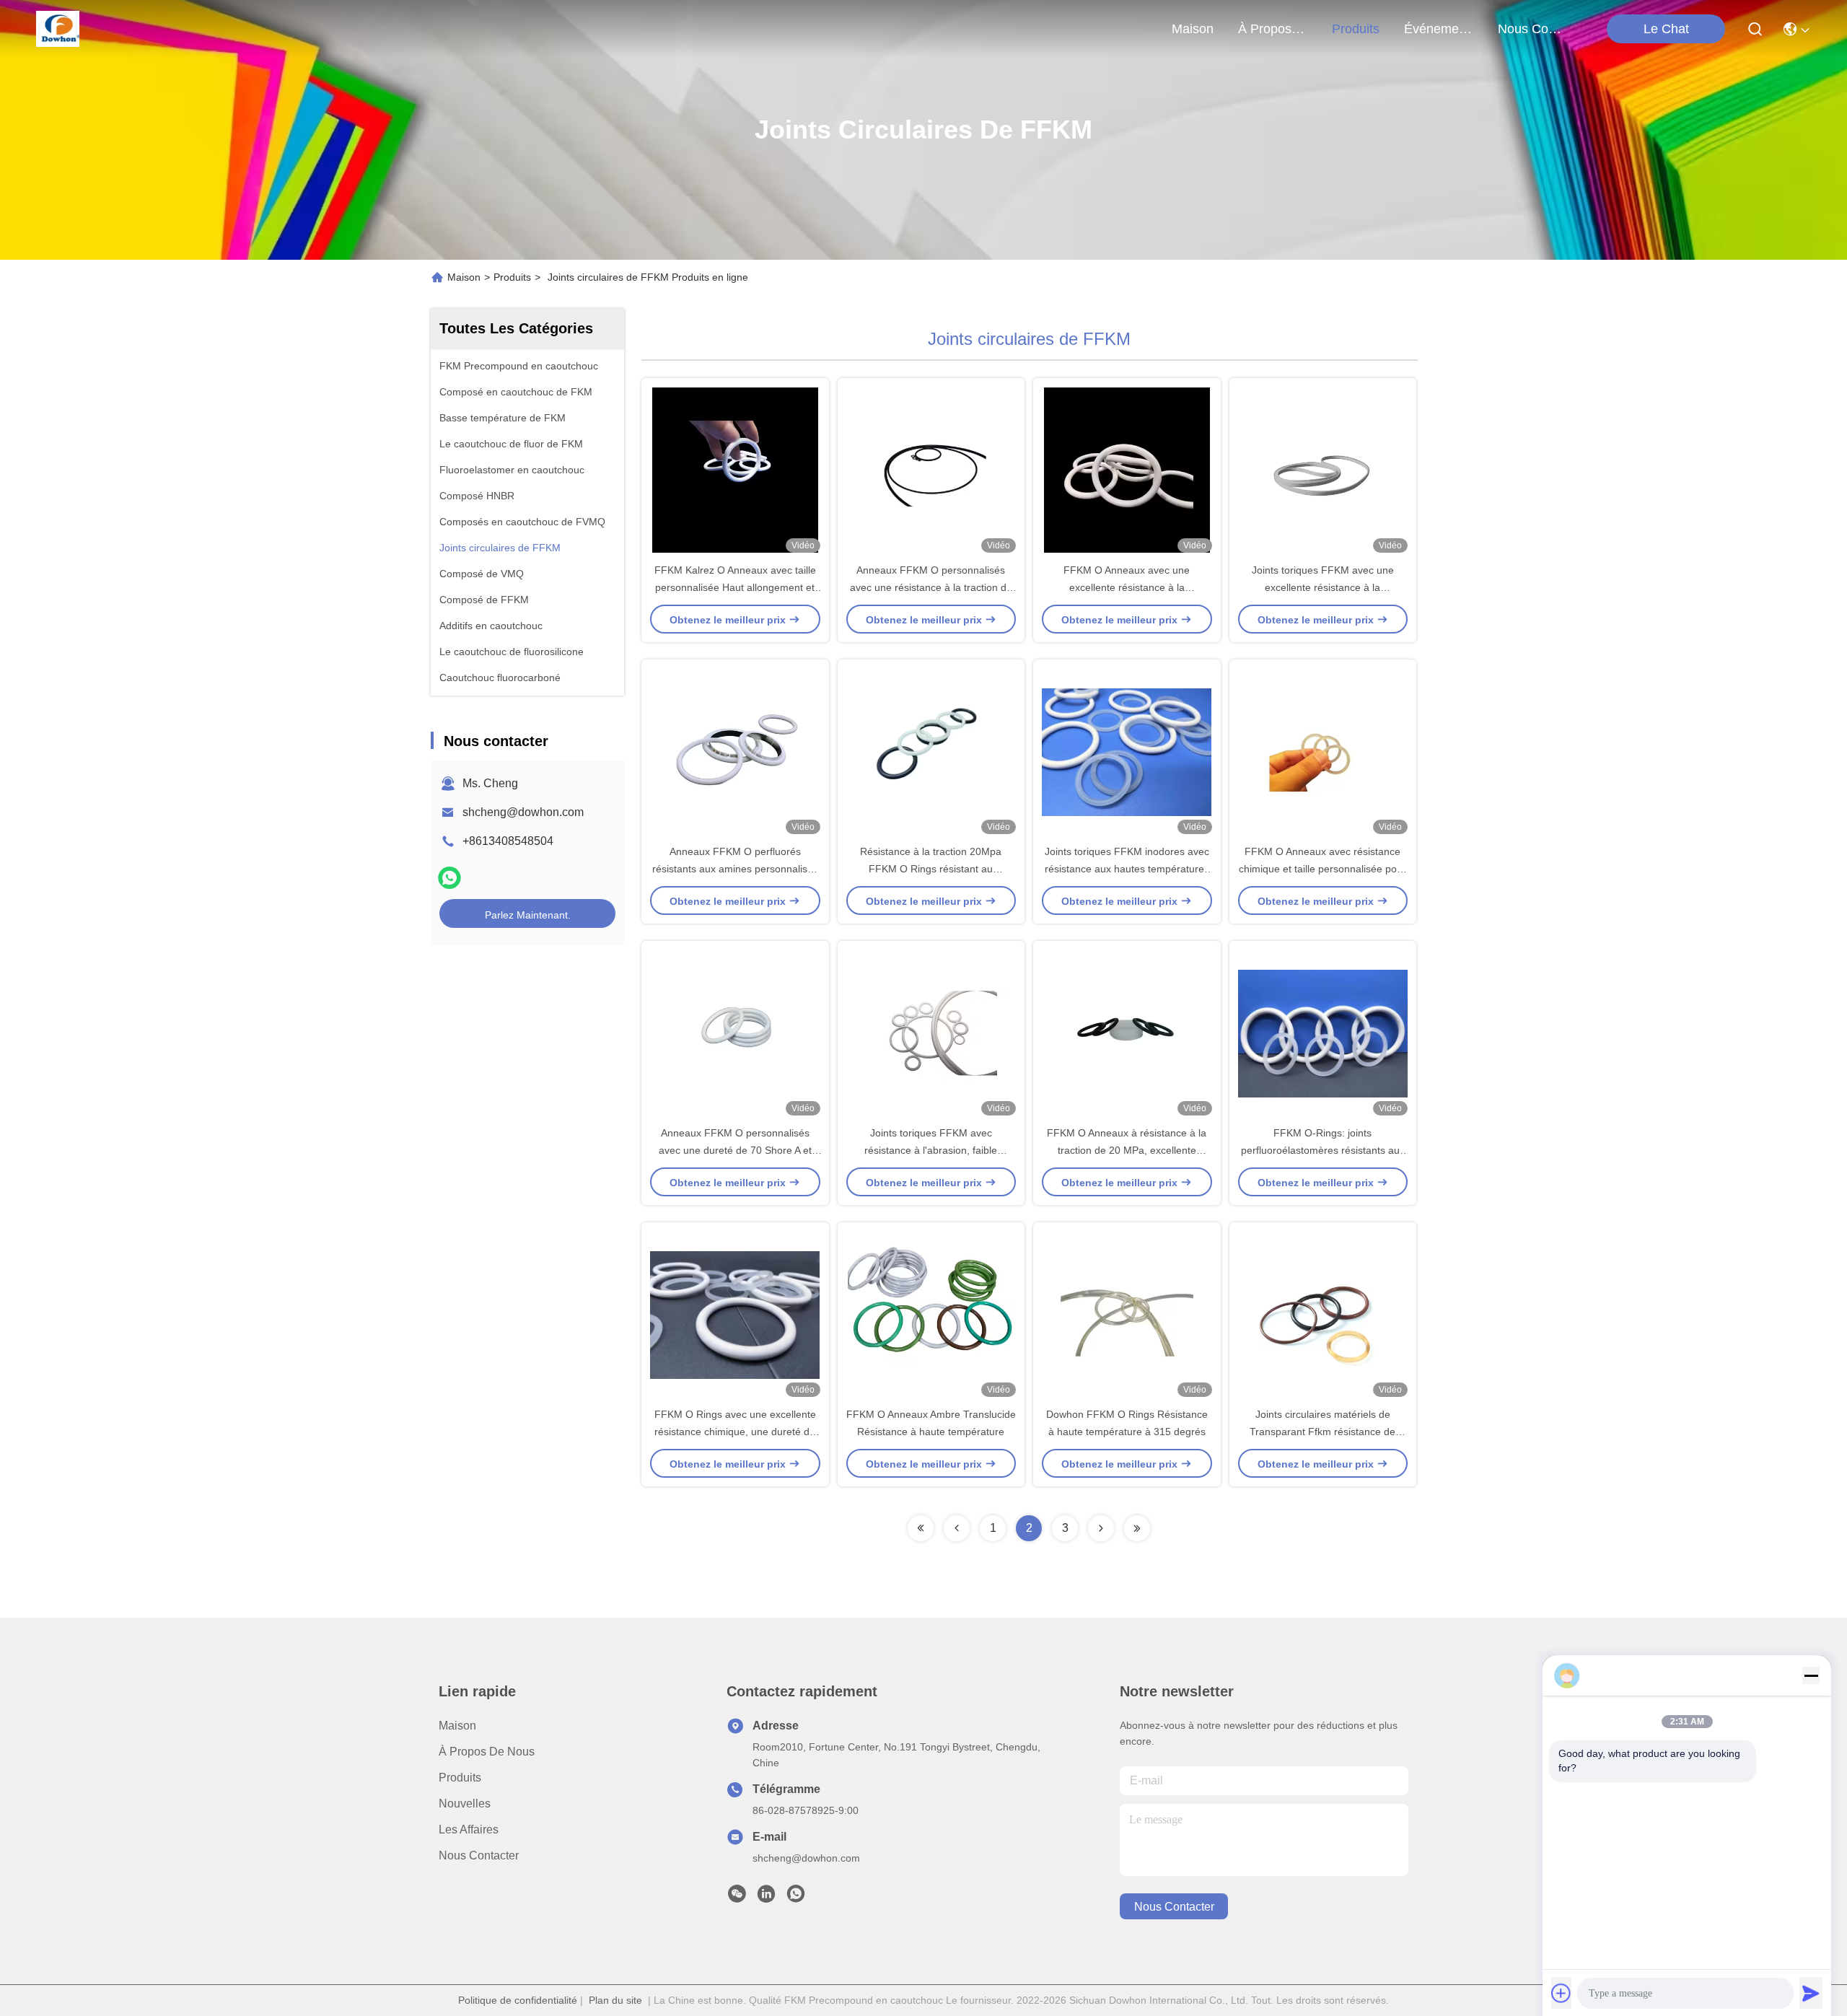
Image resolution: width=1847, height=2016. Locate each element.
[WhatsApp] (449, 878)
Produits (512, 277)
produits (1356, 29)
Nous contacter (479, 1855)
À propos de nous (1273, 29)
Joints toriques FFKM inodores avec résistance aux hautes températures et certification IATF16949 (1127, 869)
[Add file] (1561, 1993)
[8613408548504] (796, 1898)
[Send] (1811, 1993)
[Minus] (1811, 1675)
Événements (1439, 29)
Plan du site (615, 2000)
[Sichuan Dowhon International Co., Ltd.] (58, 29)
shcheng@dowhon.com (523, 812)
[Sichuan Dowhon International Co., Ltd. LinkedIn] (766, 1898)
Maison (1193, 29)
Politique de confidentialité (518, 2000)
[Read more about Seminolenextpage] (921, 1528)
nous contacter (1532, 29)
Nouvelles (465, 1804)
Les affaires (469, 1829)
